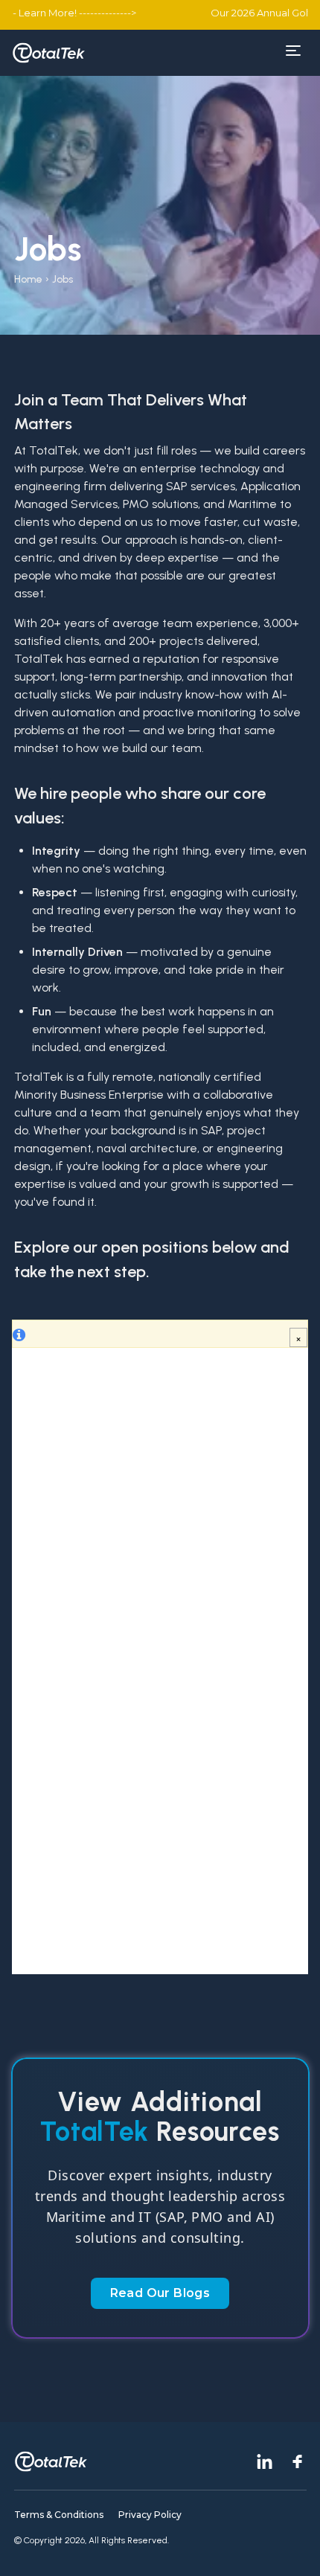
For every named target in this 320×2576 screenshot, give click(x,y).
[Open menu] (293, 51)
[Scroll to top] (290, 2546)
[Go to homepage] (49, 53)
